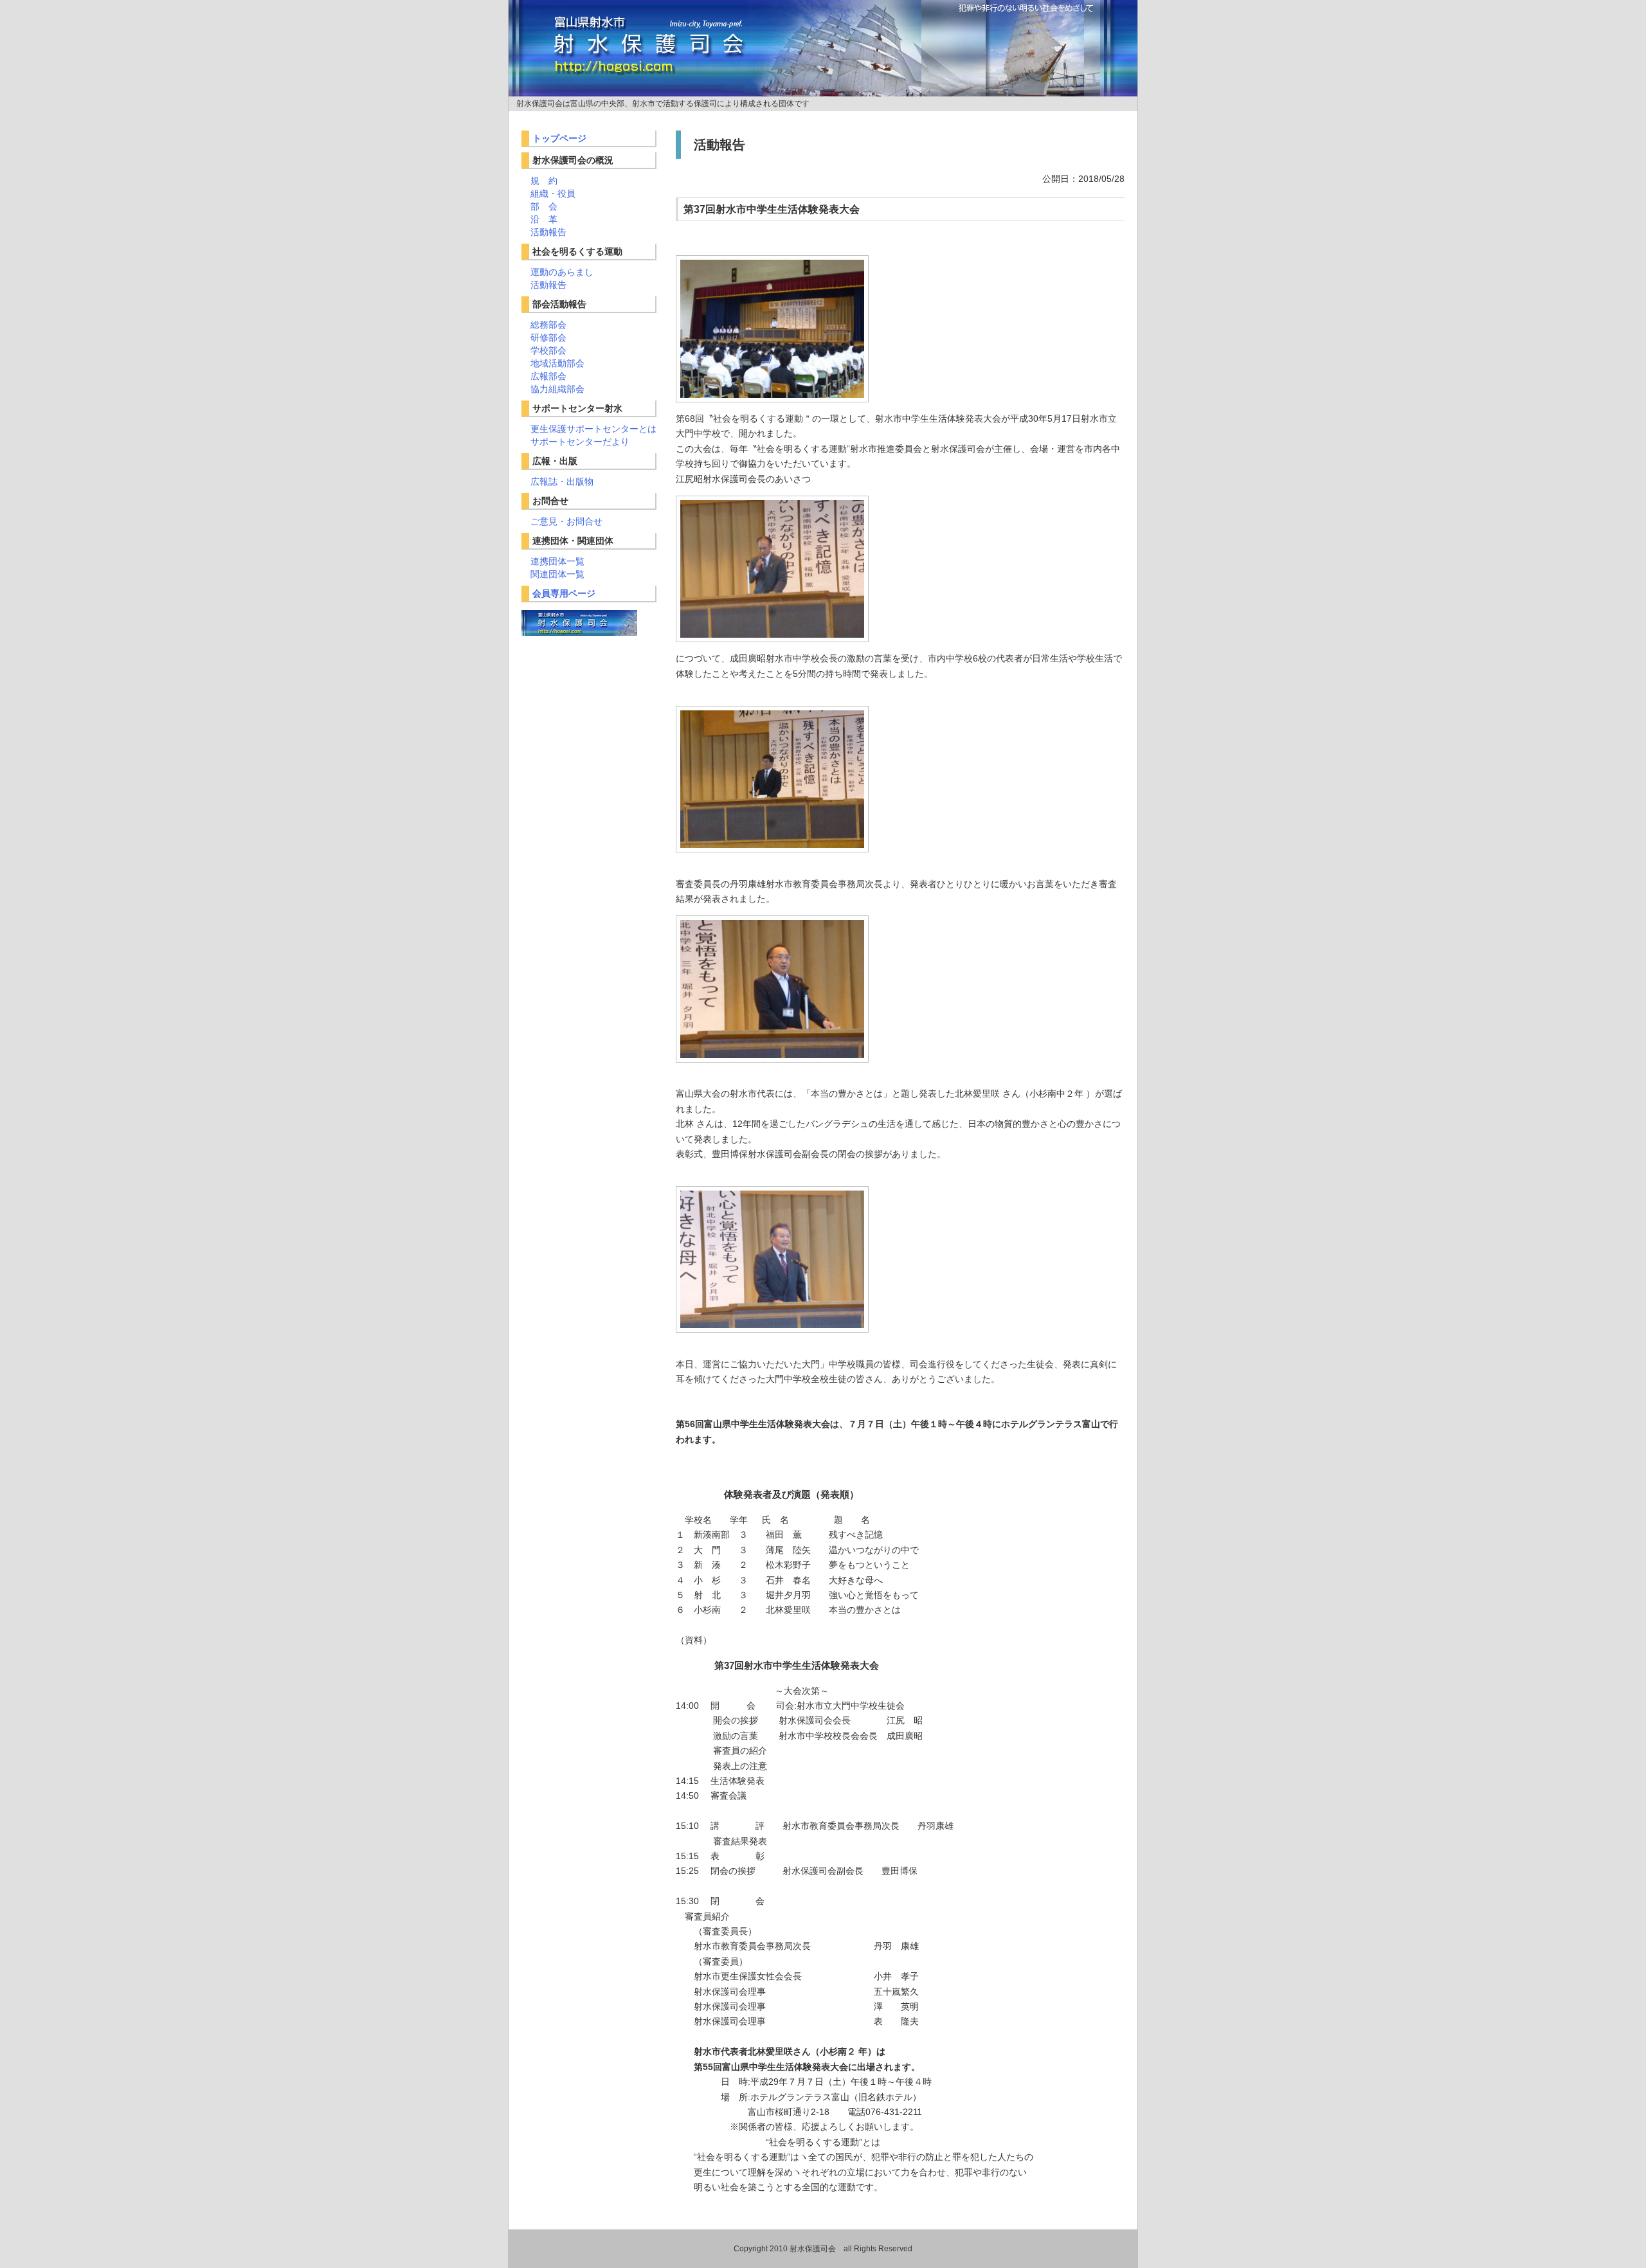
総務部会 (548, 325)
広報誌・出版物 (562, 482)
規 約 (544, 181)
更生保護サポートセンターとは (593, 429)
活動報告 (548, 232)
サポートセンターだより (580, 442)
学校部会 (548, 350)
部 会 (544, 206)
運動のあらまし (562, 272)
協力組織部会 (557, 389)
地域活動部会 (557, 363)
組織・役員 (553, 194)
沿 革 (544, 219)
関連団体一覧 (557, 574)
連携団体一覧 (557, 561)
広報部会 (548, 376)
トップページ (559, 138)
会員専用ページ (564, 593)
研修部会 (548, 337)
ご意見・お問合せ (566, 521)
